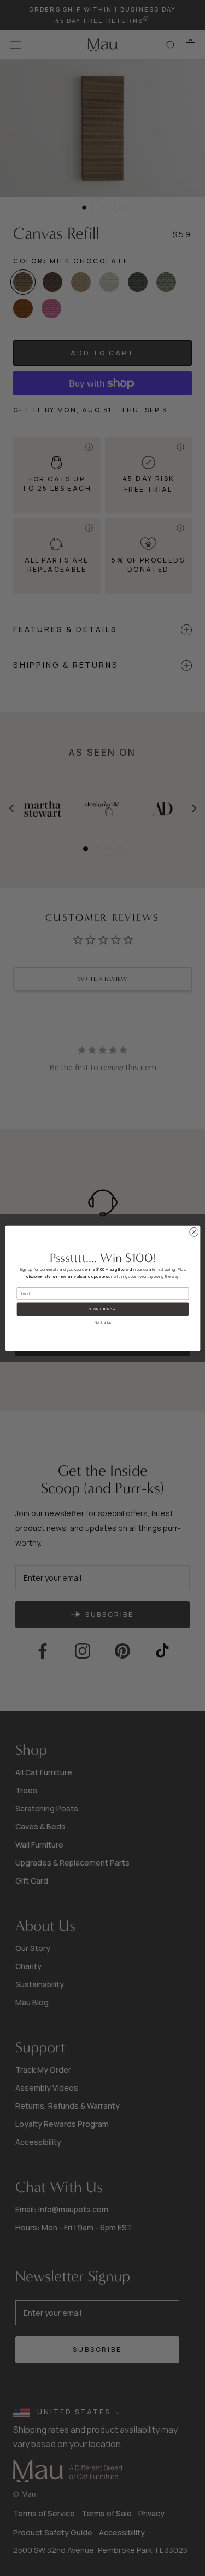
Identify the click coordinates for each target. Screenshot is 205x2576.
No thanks (102, 1323)
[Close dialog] (194, 1232)
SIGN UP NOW (102, 1309)
